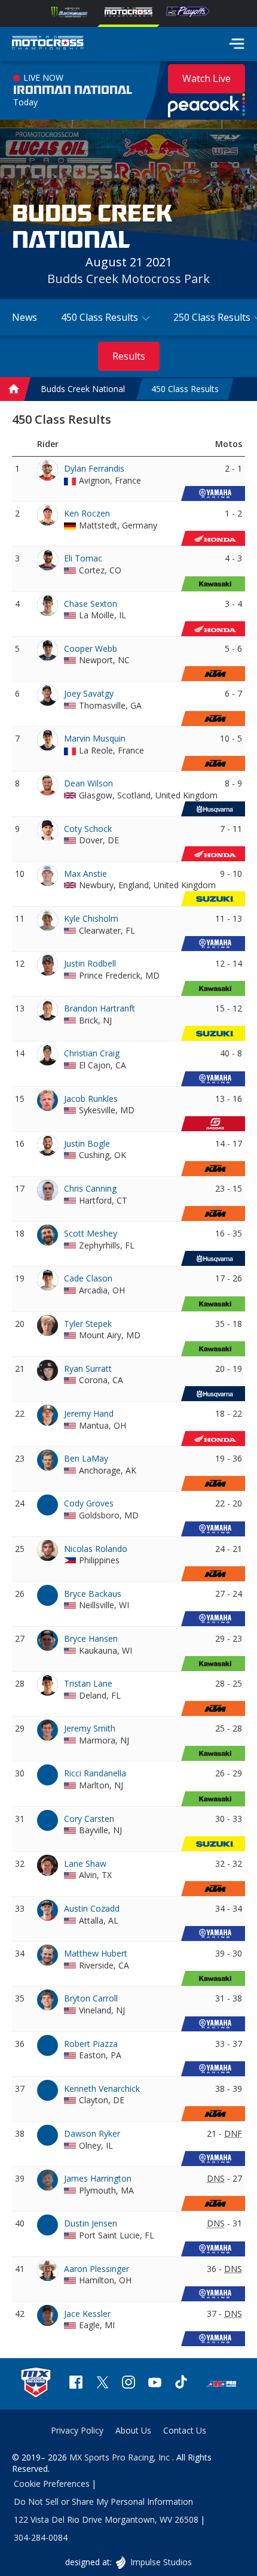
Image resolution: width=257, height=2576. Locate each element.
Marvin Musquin (95, 738)
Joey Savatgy (89, 693)
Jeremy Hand (89, 1413)
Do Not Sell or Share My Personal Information (103, 2501)
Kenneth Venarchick (102, 2089)
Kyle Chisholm (91, 918)
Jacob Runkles (91, 1099)
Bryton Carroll (91, 1998)
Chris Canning (90, 1188)
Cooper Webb (91, 648)
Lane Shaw (85, 1863)
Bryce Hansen (91, 1638)
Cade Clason (88, 1278)
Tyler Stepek (88, 1324)
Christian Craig (92, 1053)
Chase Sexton (91, 604)
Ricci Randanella (95, 1773)
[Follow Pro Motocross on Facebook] (76, 2384)
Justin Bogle (87, 1143)
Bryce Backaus (93, 1594)
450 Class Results (185, 389)
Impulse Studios (160, 2562)
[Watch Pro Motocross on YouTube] (155, 2384)
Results (129, 356)
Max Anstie (85, 874)
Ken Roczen (87, 513)
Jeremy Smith (90, 1728)
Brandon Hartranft (100, 1008)
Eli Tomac (83, 558)
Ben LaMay (86, 1458)
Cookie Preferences (52, 2484)
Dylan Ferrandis (94, 468)
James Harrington (98, 2178)
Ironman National (73, 90)
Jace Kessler (87, 2314)
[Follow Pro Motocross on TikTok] (181, 2384)
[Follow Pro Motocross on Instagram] (128, 2384)
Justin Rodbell (90, 963)
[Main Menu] (237, 44)
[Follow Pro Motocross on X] (102, 2384)
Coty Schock (88, 829)
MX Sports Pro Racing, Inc (121, 2457)
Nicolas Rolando (96, 1549)
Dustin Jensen (91, 2223)
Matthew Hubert (96, 1953)
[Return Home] (48, 44)
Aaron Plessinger (97, 2269)
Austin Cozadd (92, 1908)
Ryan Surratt (88, 1368)
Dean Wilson (88, 783)
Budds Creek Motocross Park (128, 279)
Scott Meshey (91, 1233)
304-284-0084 (41, 2537)
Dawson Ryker (92, 2133)
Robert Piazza (91, 2044)
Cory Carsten (89, 1819)
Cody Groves (89, 1503)
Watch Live (206, 78)
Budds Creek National (83, 389)
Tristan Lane (88, 1683)
